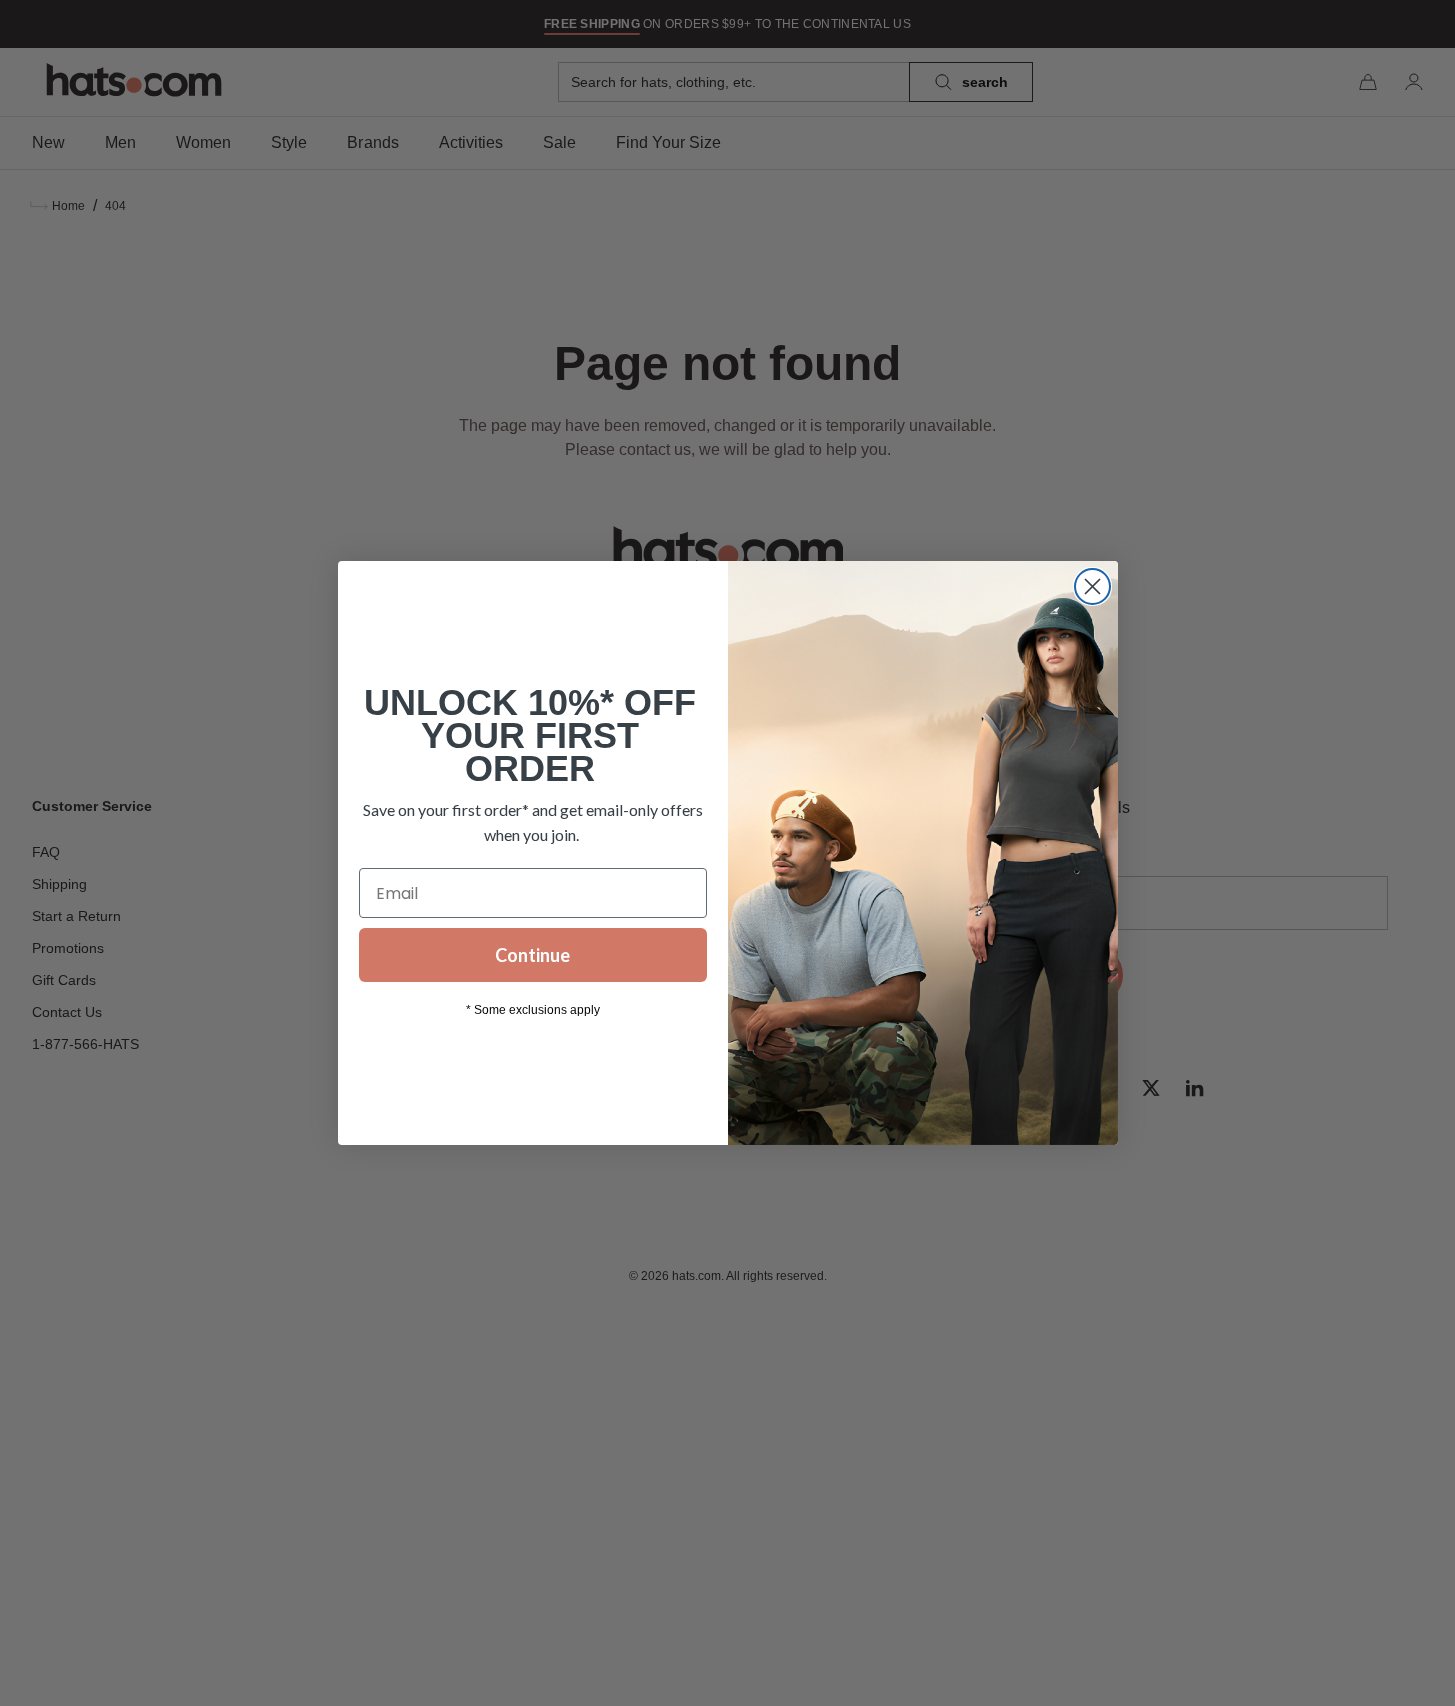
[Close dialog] (1092, 586)
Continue (532, 955)
